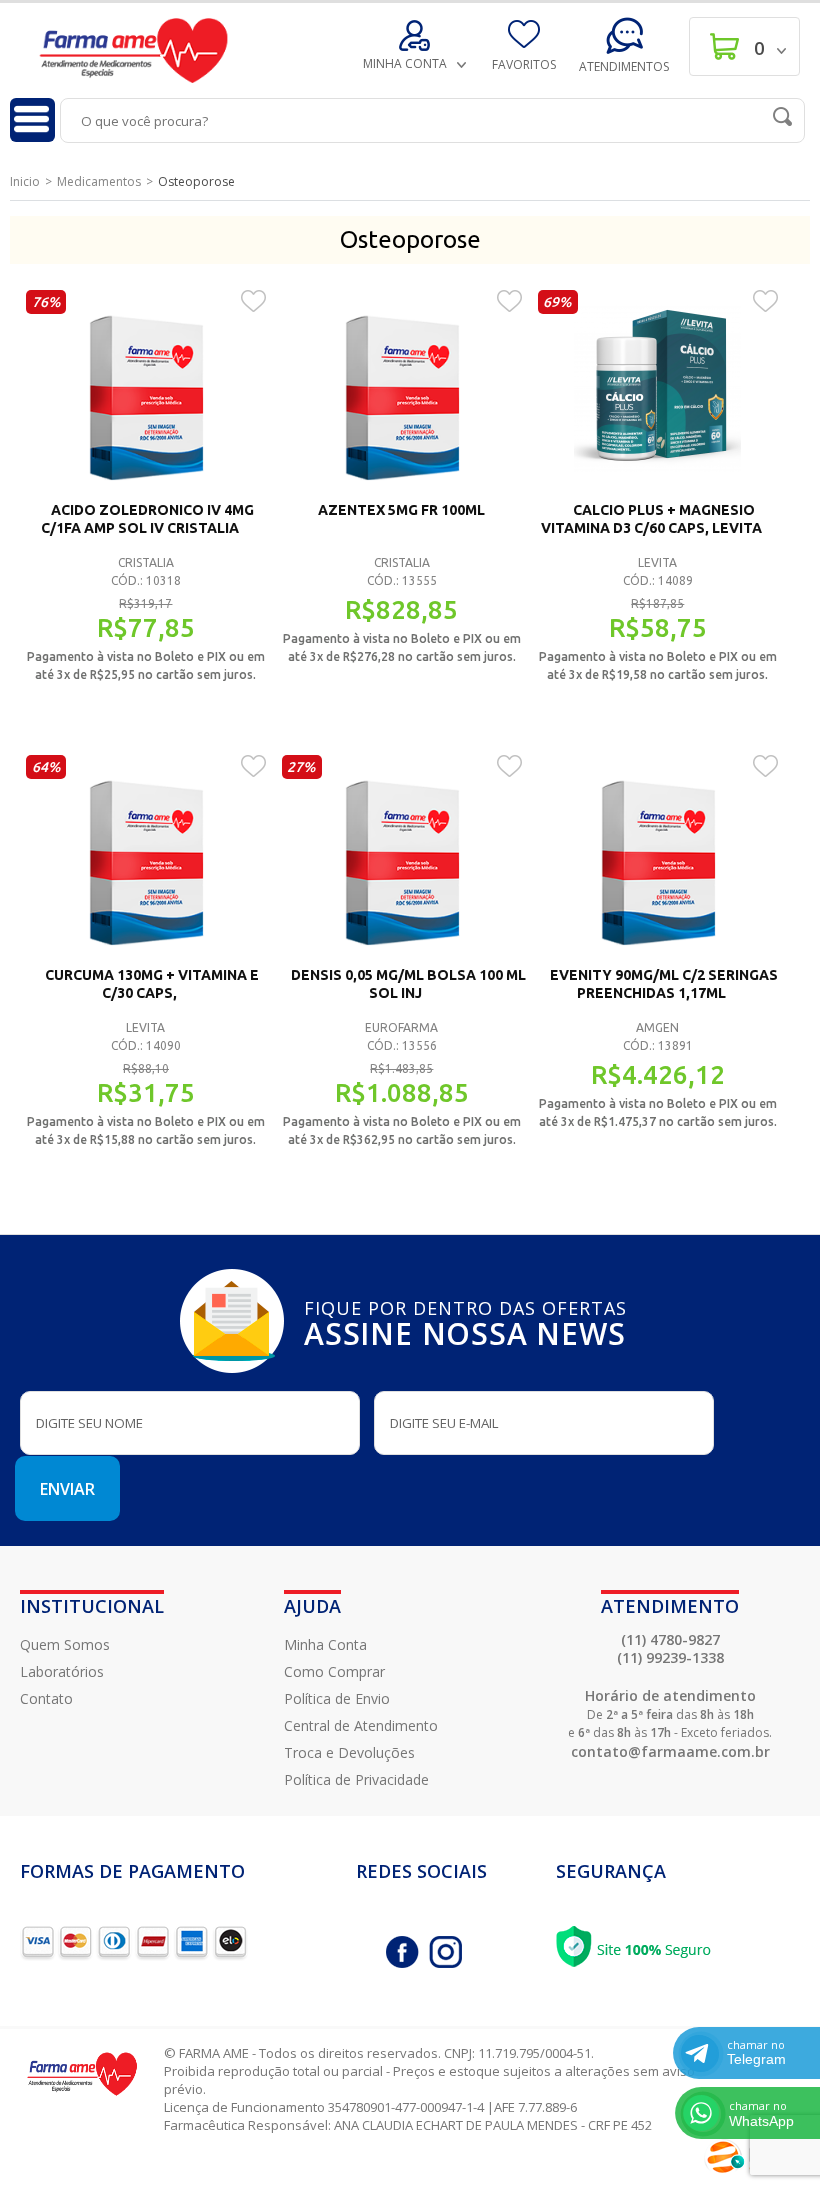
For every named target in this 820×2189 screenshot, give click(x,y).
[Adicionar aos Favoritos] (253, 299)
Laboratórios (62, 1671)
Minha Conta (325, 1644)
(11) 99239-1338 (670, 1657)
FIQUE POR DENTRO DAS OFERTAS (465, 1321)
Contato (46, 1698)
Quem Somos (65, 1644)
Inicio (25, 181)
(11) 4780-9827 (670, 1639)
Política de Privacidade (356, 1779)
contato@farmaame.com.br (670, 1751)
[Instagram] (445, 1952)
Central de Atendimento (361, 1725)
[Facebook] (402, 1952)
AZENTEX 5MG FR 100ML (401, 510)
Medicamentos (99, 181)
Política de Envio (337, 1698)
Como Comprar (334, 1671)
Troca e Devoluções (349, 1752)
